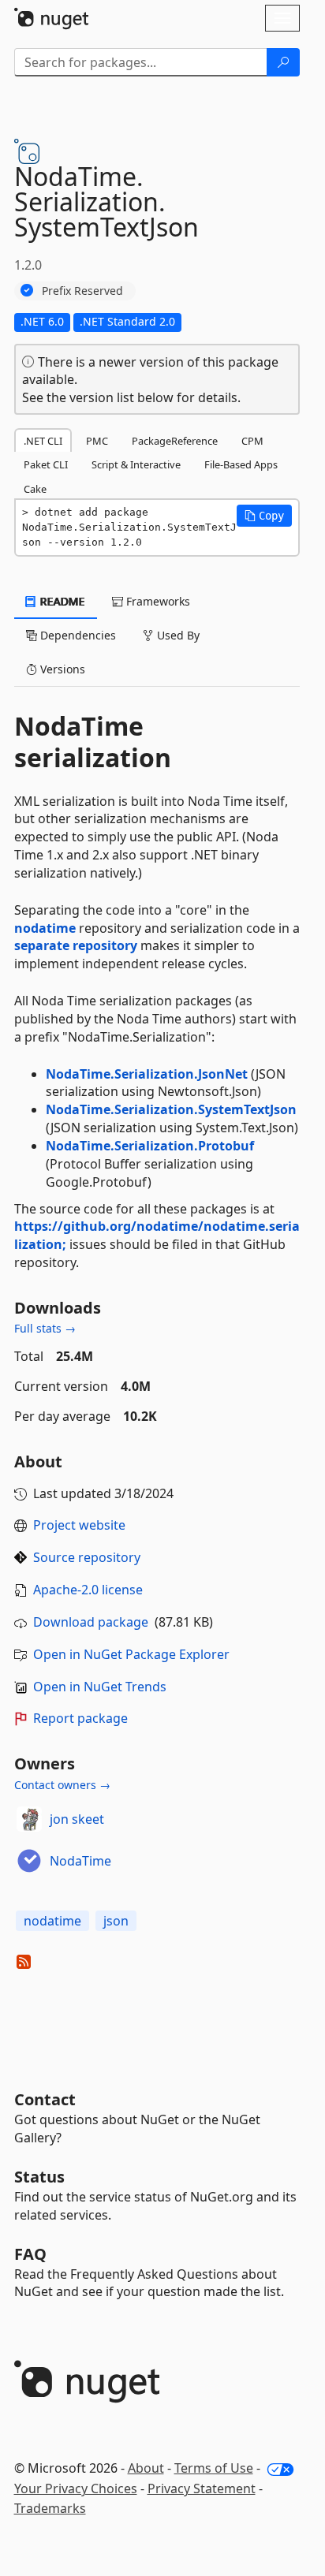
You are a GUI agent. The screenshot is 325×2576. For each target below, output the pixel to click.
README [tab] (61, 601)
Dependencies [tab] (77, 635)
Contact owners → (62, 1785)
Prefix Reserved (82, 291)
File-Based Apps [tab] (241, 464)
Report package (80, 1718)
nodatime (45, 928)
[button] (264, 516)
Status (39, 2177)
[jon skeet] (29, 1819)
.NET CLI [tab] (43, 441)
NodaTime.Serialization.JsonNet (147, 1074)
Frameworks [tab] (157, 601)
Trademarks (50, 2508)
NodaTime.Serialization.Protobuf (150, 1146)
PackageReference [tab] (175, 441)
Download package (91, 1622)
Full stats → (45, 1328)
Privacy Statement (202, 2488)
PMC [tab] (97, 441)
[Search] (283, 62)
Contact (45, 2099)
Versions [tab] (61, 669)
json (116, 1921)
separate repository (76, 945)
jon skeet (77, 1819)
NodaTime (80, 1861)
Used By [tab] (177, 635)
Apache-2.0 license (88, 1590)
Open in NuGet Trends (100, 1687)
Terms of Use (214, 2468)
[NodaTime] (29, 1861)
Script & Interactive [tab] (136, 464)
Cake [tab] (35, 489)
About (146, 2468)
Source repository (87, 1557)
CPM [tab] (252, 441)
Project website (79, 1525)
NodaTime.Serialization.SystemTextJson (171, 1109)
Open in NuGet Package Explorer (131, 1654)
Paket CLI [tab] (46, 464)
